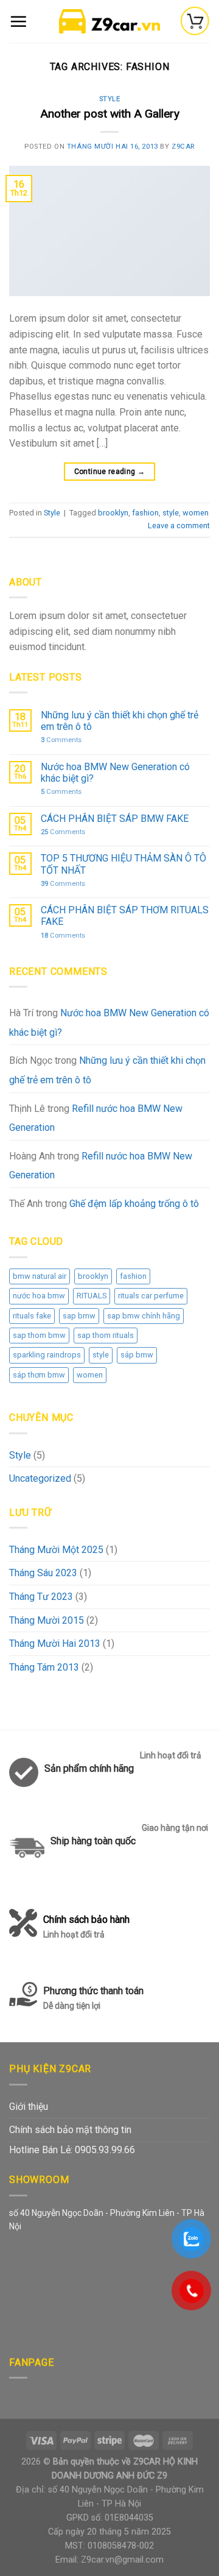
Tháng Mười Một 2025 (56, 1550)
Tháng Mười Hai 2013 (55, 1644)
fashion (133, 1276)
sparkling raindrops (47, 1355)
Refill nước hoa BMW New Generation (96, 1118)
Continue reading (110, 472)
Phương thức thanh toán (93, 1998)
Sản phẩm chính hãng (89, 1768)
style (101, 1355)
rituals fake (32, 1316)
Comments (61, 740)
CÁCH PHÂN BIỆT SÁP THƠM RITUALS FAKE (125, 916)
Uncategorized (40, 1478)
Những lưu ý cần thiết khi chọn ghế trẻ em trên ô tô (120, 721)
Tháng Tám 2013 (44, 1667)
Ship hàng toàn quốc (93, 1841)
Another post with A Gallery (110, 114)
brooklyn (93, 1276)
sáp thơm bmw (39, 1375)
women (90, 1375)
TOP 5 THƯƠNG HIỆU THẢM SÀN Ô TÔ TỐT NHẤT (123, 864)
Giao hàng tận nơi (175, 1828)
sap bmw (79, 1316)
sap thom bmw (39, 1335)
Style (20, 1455)
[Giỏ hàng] (195, 21)
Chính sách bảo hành (86, 1927)
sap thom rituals (106, 1335)
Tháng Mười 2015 (47, 1620)
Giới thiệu (29, 2107)
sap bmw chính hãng (144, 1316)
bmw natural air (40, 1276)
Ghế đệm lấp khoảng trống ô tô (134, 1204)
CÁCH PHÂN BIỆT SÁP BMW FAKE (115, 819)
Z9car (183, 147)
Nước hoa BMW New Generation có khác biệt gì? (115, 773)
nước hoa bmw (39, 1296)
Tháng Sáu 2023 (43, 1573)
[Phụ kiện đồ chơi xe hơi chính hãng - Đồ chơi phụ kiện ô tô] (109, 21)
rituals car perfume (151, 1296)
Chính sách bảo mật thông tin (70, 2130)
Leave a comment (179, 525)
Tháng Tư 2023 (41, 1597)
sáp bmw (137, 1355)
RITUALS (92, 1296)
